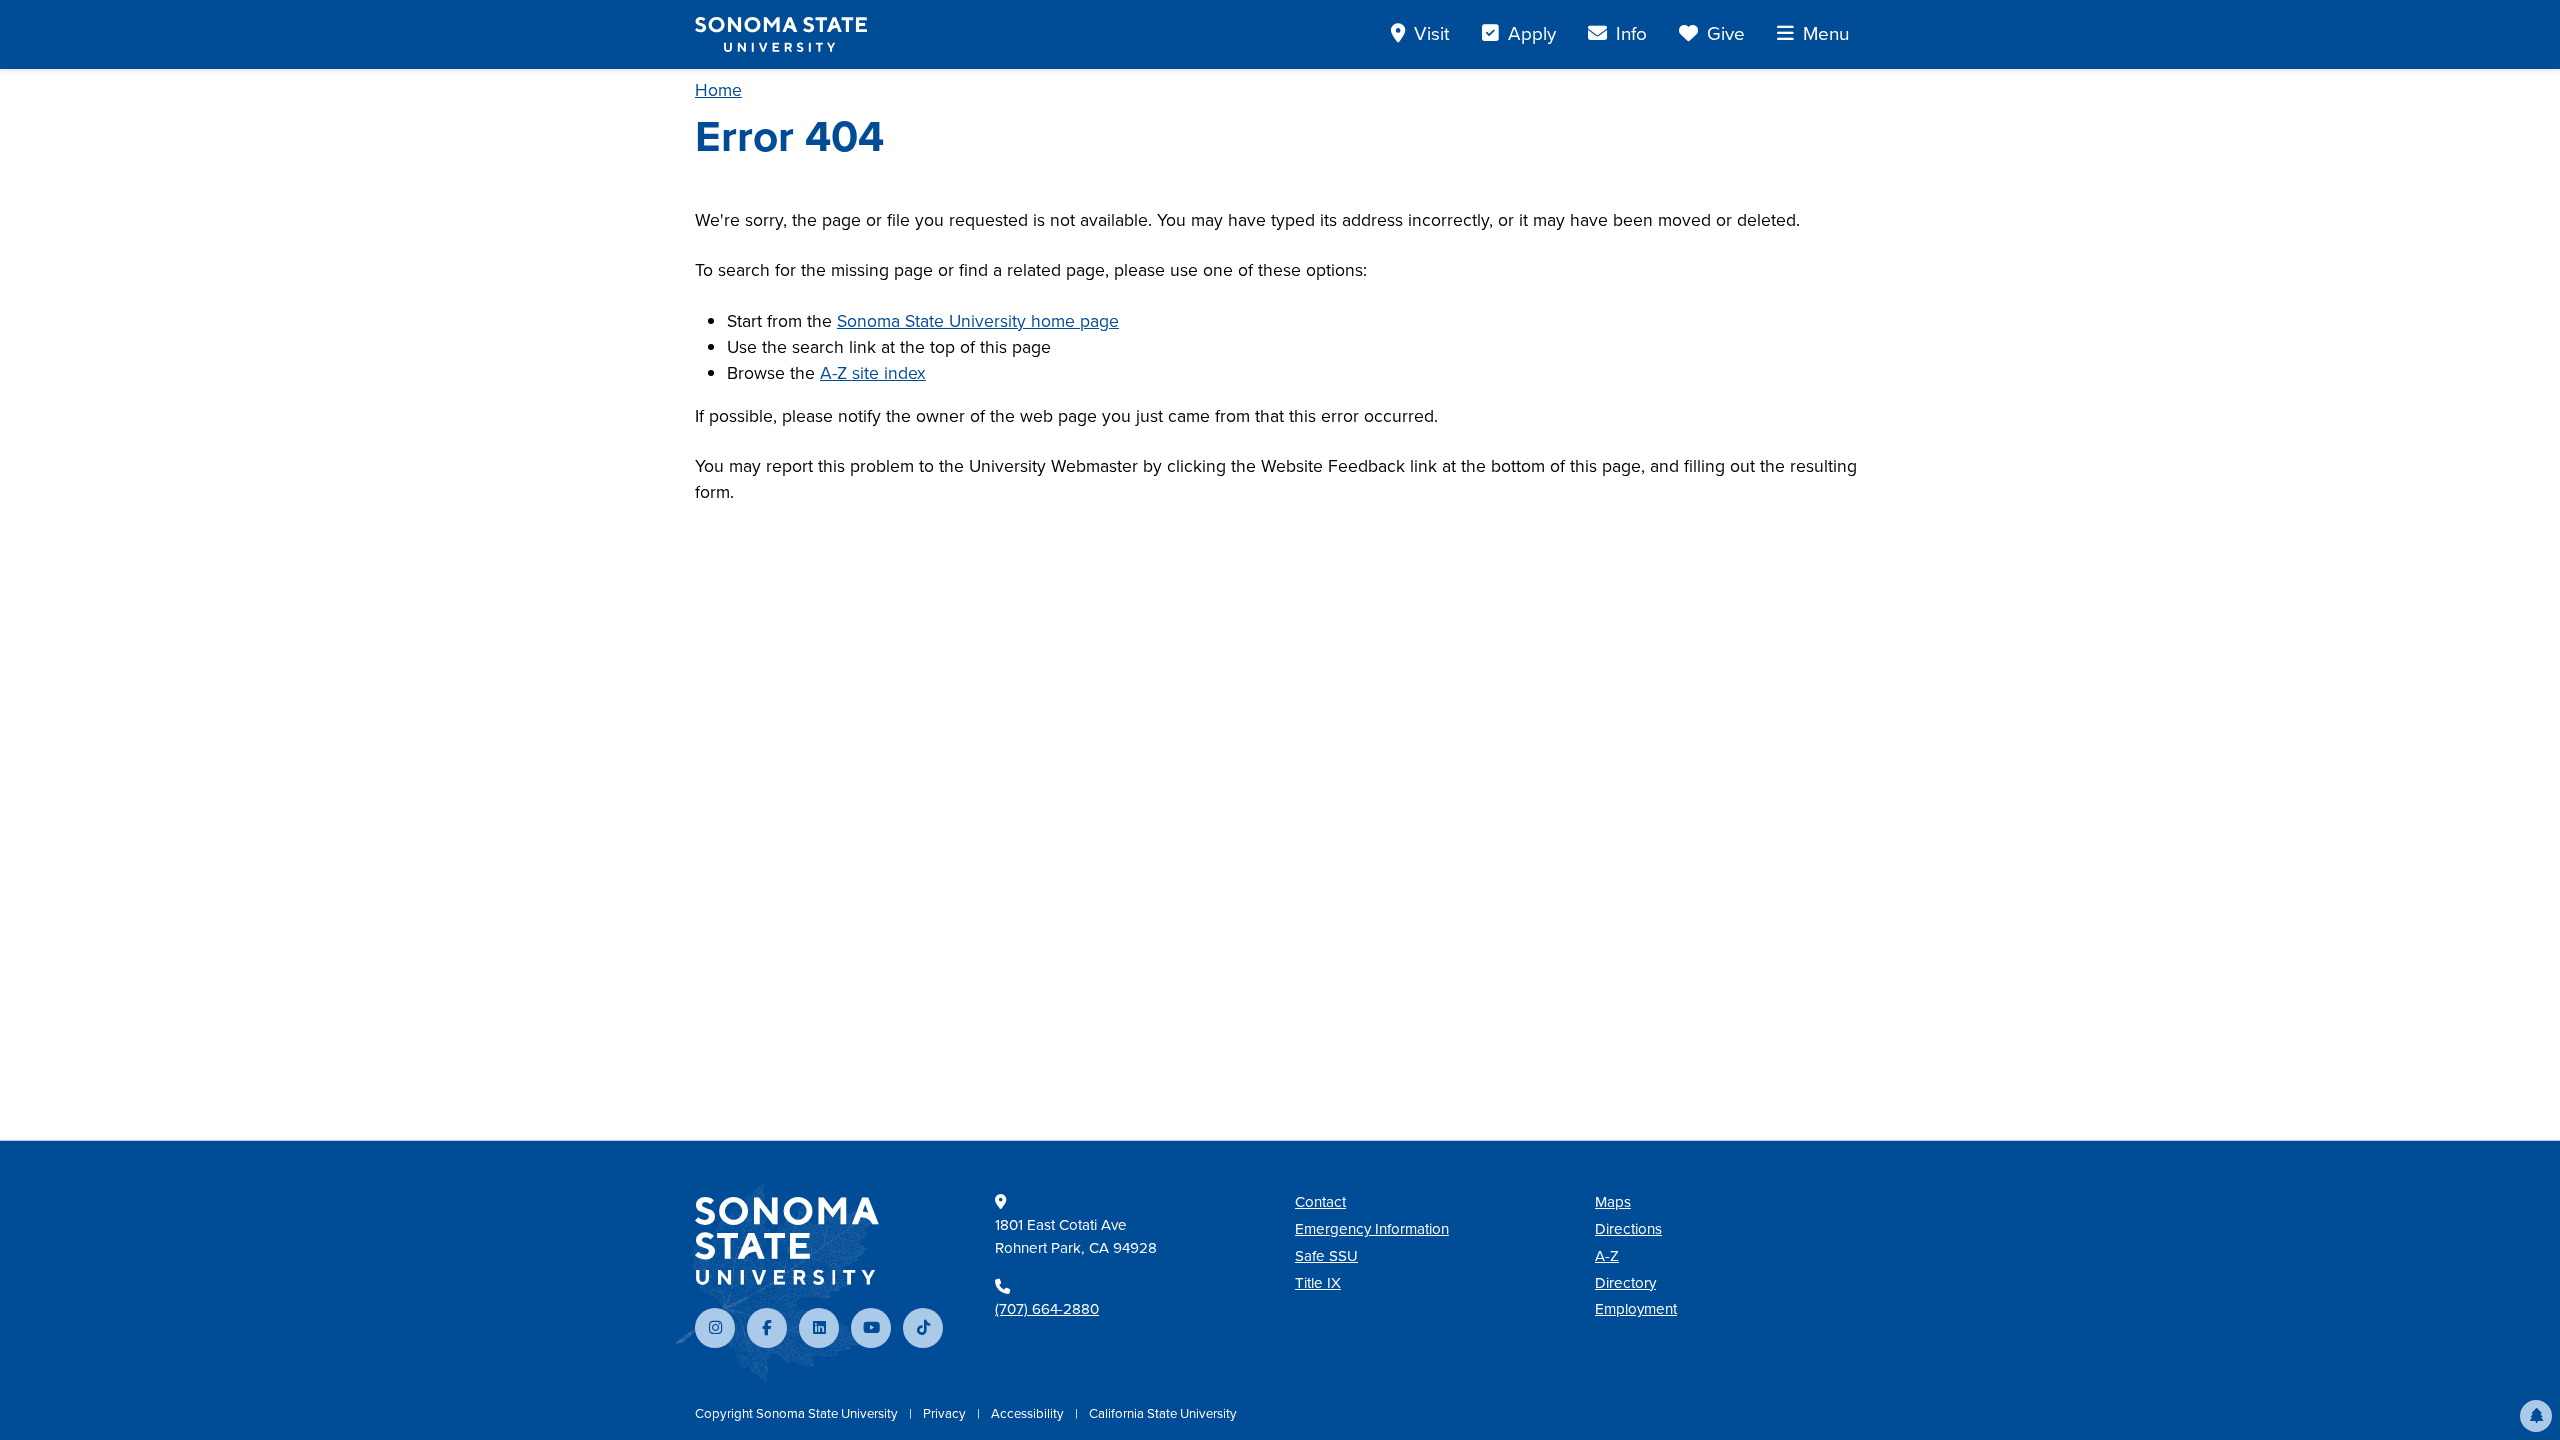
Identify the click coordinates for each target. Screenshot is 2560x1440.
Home (718, 90)
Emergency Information (1372, 1229)
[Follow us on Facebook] (767, 1328)
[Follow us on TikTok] (923, 1328)
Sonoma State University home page (978, 321)
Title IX (1318, 1283)
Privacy (946, 1413)
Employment (1636, 1309)
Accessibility (1029, 1413)
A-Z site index (873, 373)
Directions (1628, 1229)
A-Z (1607, 1256)
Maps (1613, 1202)
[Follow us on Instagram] (715, 1328)
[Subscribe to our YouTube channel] (871, 1328)
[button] (2536, 1416)
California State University (1163, 1413)
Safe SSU (1326, 1256)
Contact (1320, 1202)
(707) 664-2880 (1047, 1309)
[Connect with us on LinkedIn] (819, 1328)
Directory (1625, 1283)
